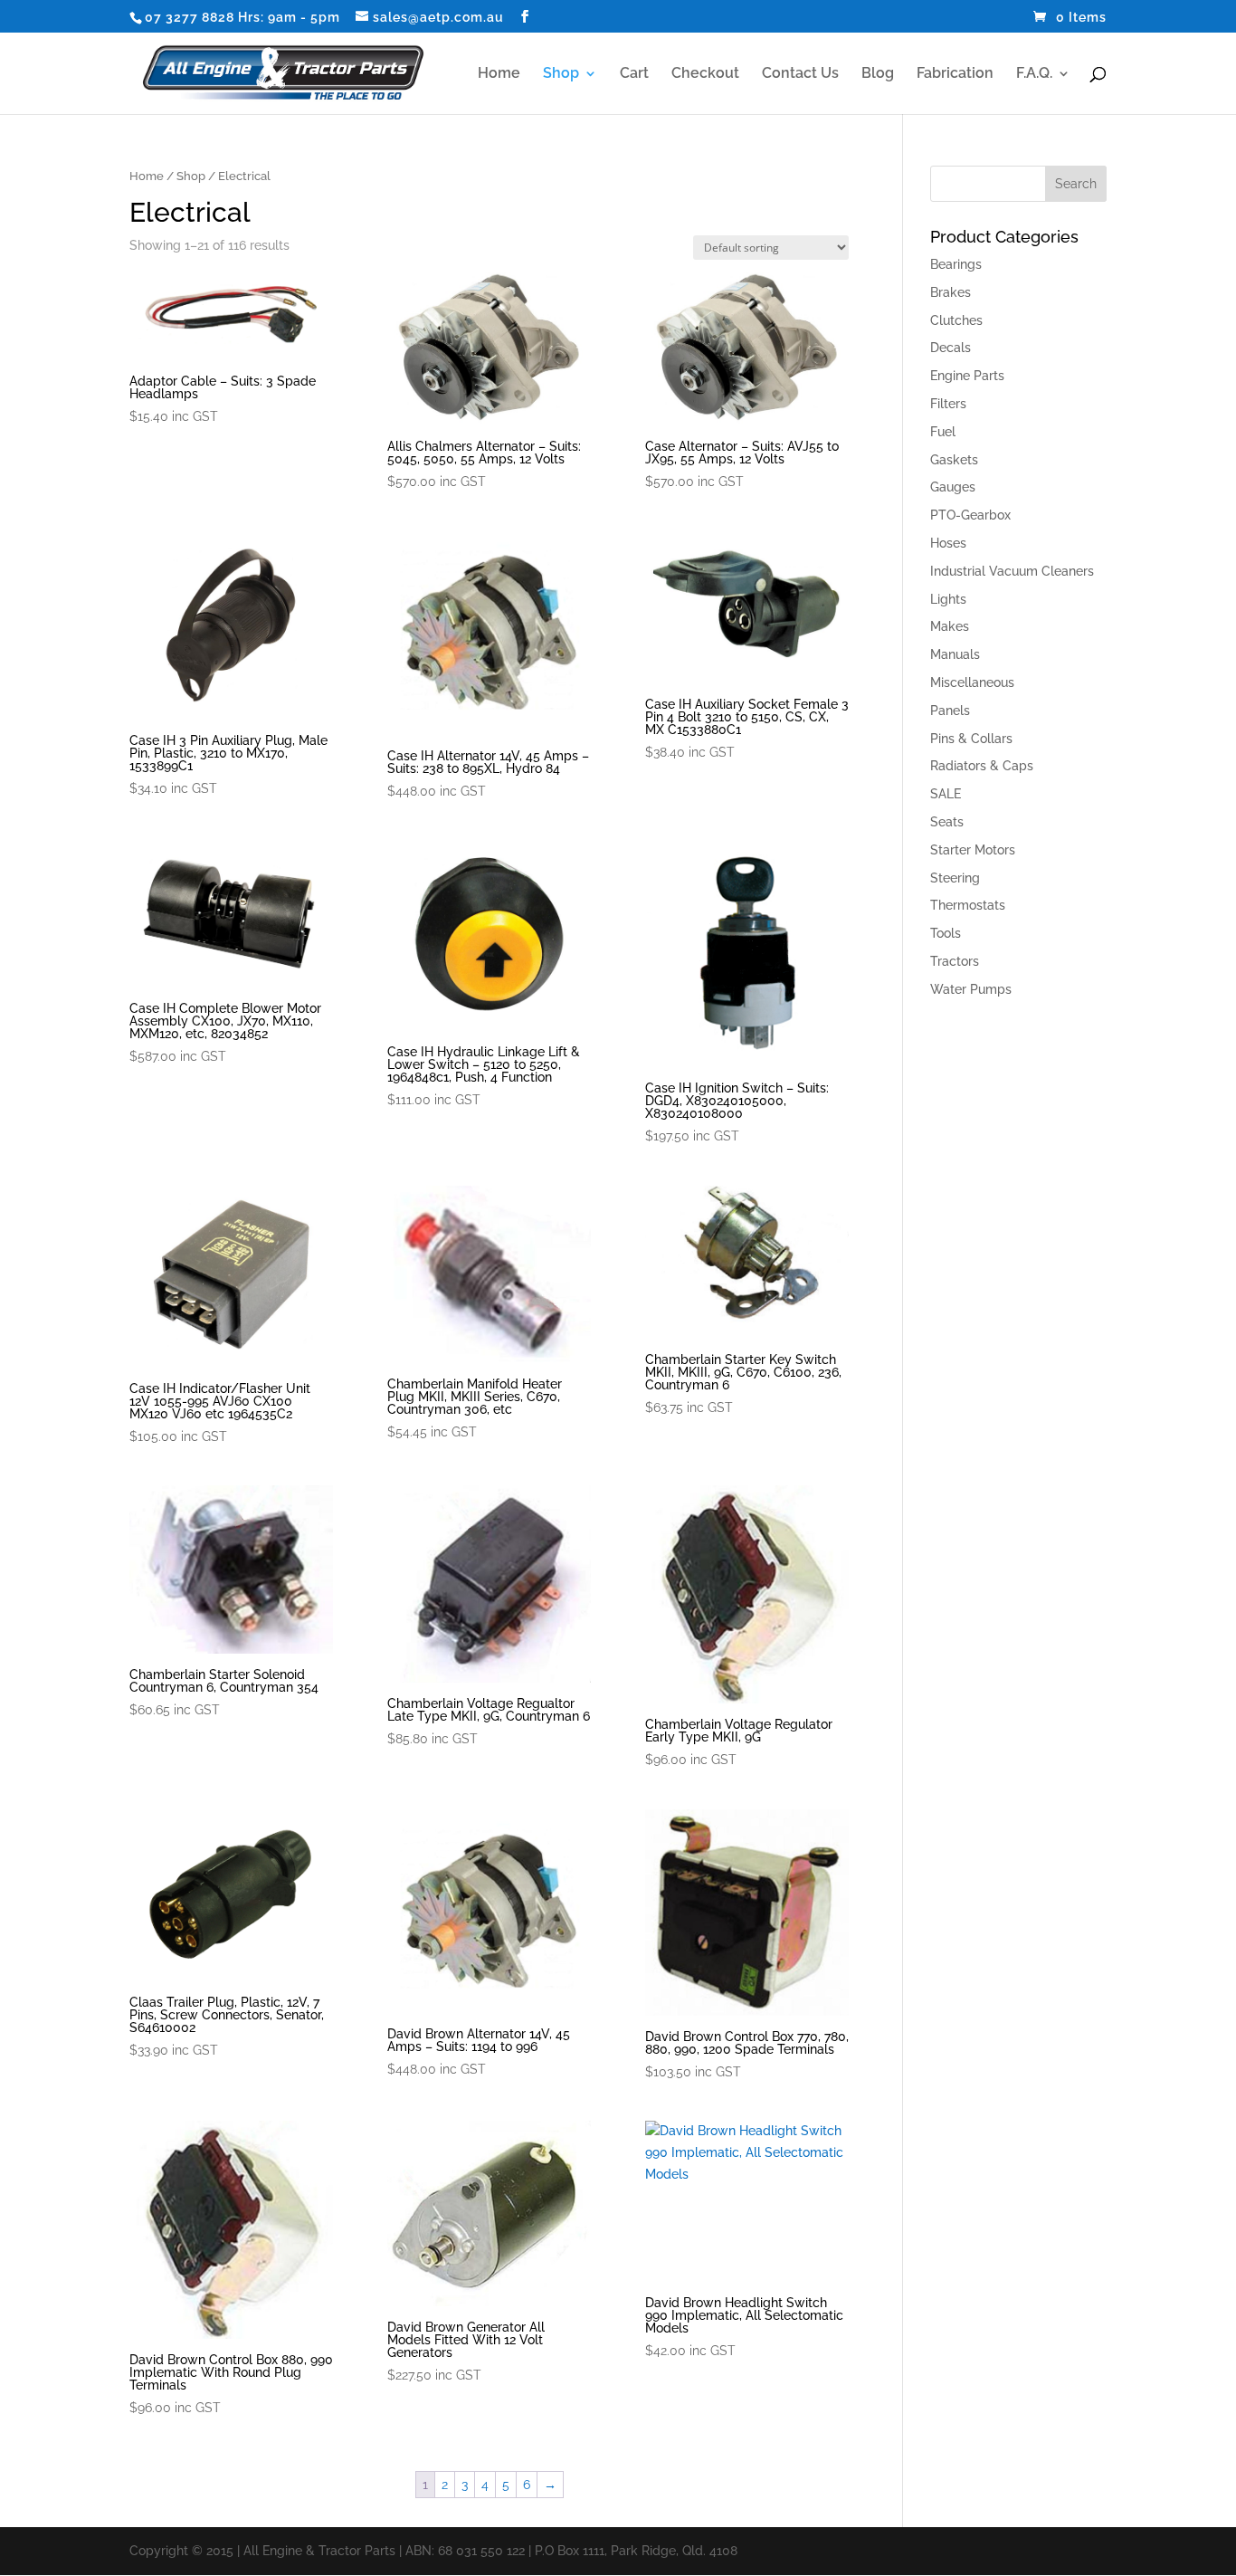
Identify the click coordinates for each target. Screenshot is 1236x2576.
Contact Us (800, 74)
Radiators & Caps (982, 766)
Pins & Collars (971, 739)
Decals (951, 348)
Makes (950, 626)
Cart (634, 74)
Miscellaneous (972, 682)
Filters (948, 404)
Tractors (955, 961)
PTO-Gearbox (970, 515)
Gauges (953, 487)
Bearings (956, 264)
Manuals (955, 654)
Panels (950, 711)
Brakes (951, 292)
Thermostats (968, 905)
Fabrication (955, 74)
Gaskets (954, 460)
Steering (955, 878)
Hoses (948, 543)
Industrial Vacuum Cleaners (1012, 571)
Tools (946, 933)
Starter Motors (973, 850)
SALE (946, 794)
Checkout (705, 74)
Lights (948, 599)
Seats (947, 822)
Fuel (943, 432)
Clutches (956, 320)
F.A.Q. (1034, 74)
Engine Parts (967, 376)
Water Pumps (971, 989)
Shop (561, 74)
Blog (878, 74)
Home (499, 74)
